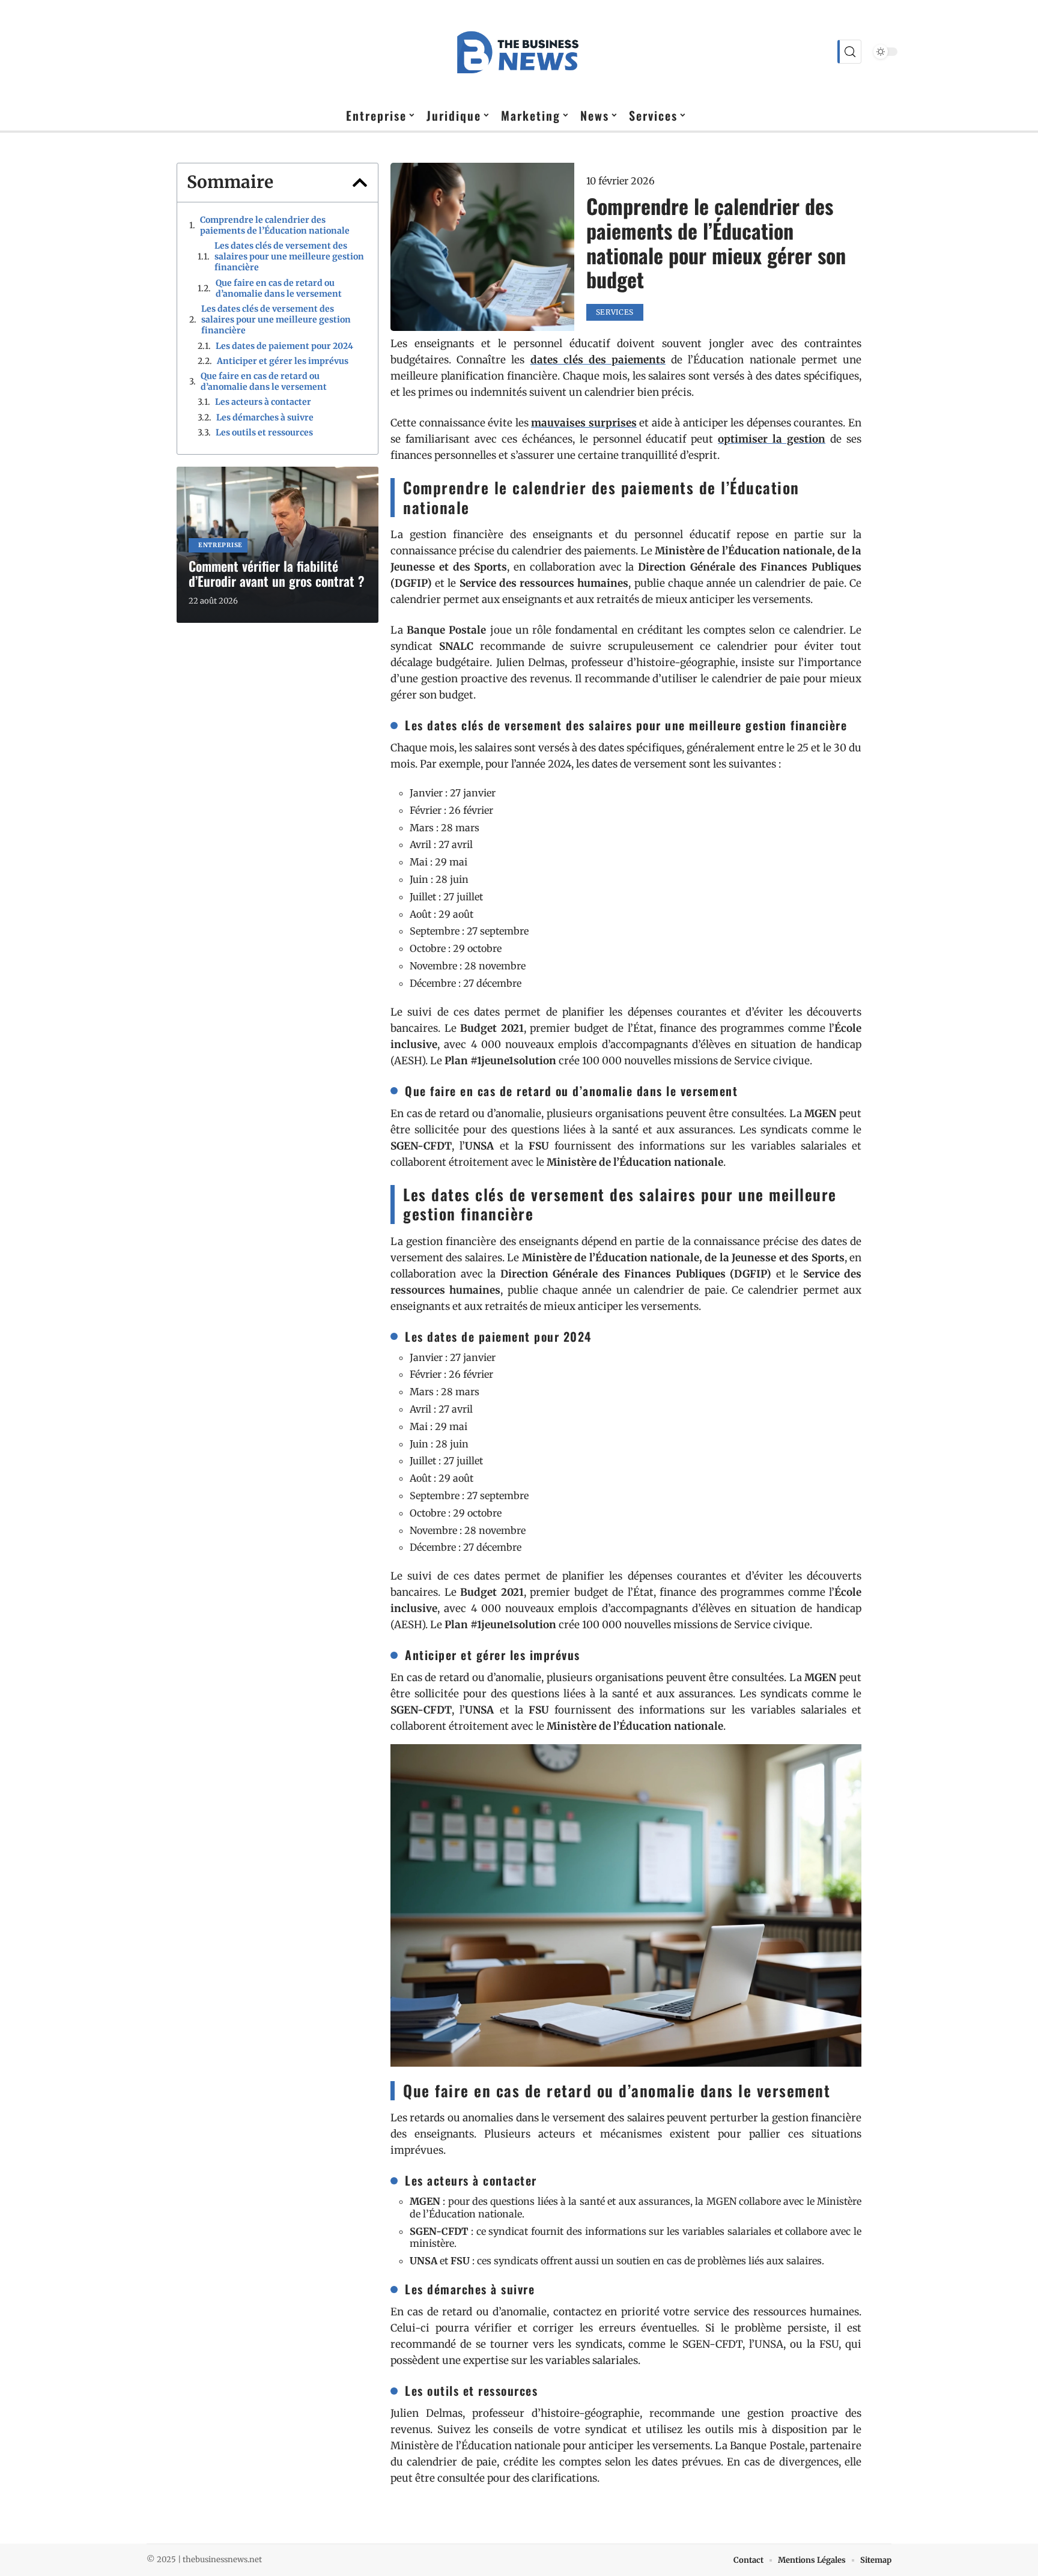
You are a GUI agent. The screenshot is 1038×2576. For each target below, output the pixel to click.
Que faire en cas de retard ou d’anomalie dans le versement (279, 288)
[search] (849, 52)
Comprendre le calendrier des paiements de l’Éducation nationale (275, 225)
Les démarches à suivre (265, 417)
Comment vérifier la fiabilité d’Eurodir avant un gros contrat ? (277, 573)
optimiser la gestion (772, 439)
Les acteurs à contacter (263, 402)
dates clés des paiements (598, 360)
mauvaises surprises (584, 423)
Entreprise (220, 545)
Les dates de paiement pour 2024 (284, 346)
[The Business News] (519, 52)
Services (615, 312)
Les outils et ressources (264, 432)
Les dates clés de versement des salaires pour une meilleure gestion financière (289, 256)
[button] (360, 183)
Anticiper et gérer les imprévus (283, 361)
